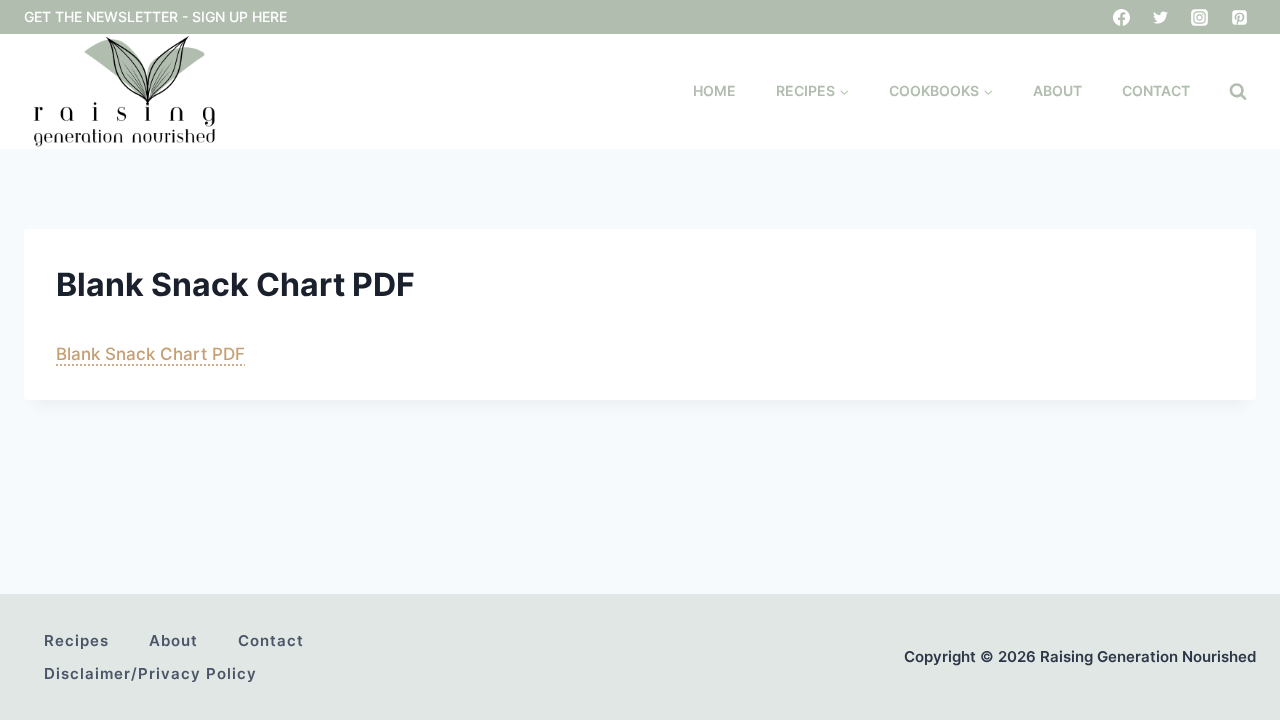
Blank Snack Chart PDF (150, 354)
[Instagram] (1200, 17)
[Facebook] (1122, 17)
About (1057, 90)
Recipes (76, 640)
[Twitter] (1161, 17)
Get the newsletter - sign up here (155, 16)
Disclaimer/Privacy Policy (150, 673)
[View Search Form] (1238, 92)
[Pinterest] (1239, 17)
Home (714, 90)
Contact (1156, 90)
